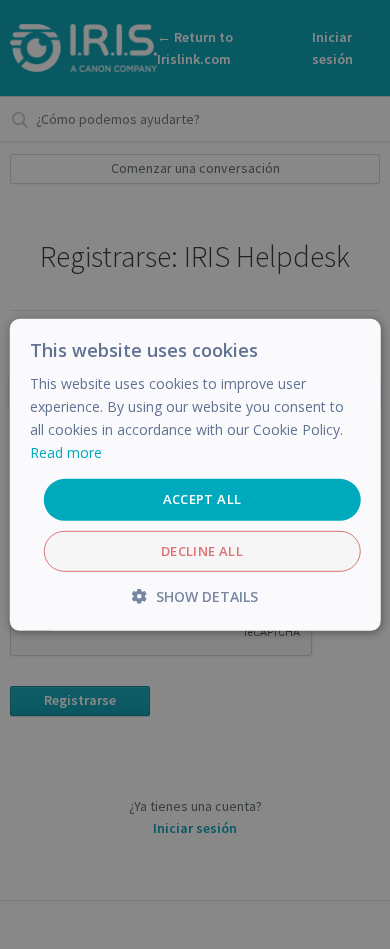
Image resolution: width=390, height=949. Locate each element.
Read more (66, 452)
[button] (195, 596)
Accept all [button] (202, 499)
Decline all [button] (202, 551)
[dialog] (195, 474)
